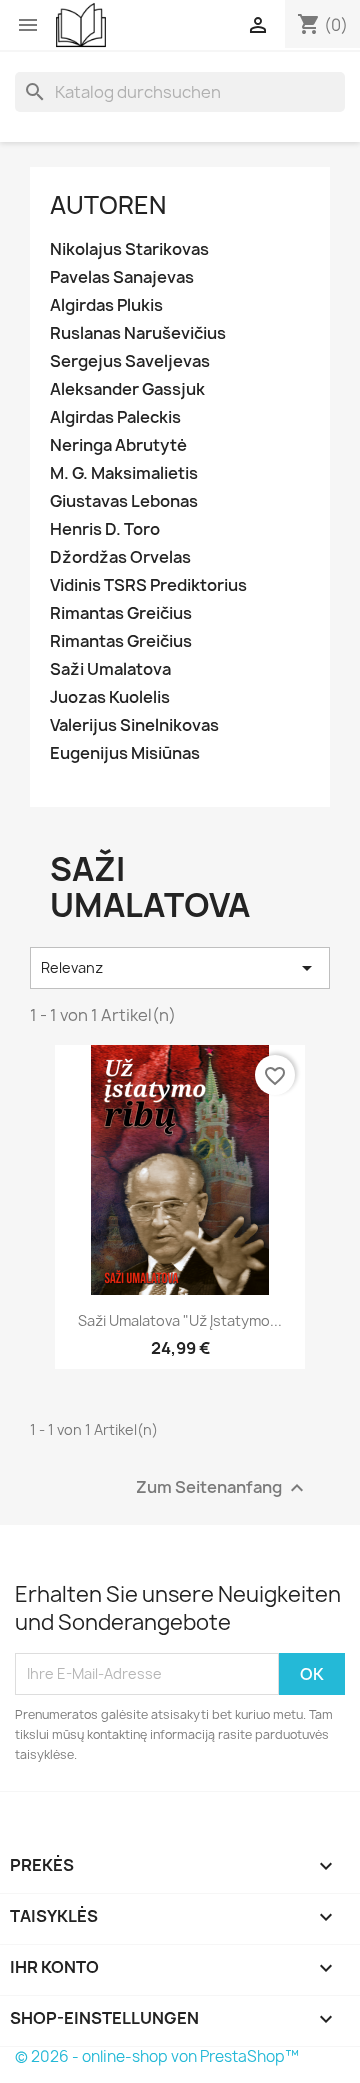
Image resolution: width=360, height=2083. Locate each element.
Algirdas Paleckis (115, 417)
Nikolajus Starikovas (129, 249)
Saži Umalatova (110, 669)
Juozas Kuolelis (110, 697)
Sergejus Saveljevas (130, 361)
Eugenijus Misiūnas (125, 753)
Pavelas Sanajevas (122, 277)
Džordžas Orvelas (120, 557)
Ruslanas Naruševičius (138, 333)
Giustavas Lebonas (124, 501)
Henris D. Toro (105, 529)
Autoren (108, 205)
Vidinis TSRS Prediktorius (148, 585)
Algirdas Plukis (106, 305)
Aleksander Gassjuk (127, 389)
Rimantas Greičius (121, 613)
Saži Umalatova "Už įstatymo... (180, 1320)
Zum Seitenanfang (222, 1487)
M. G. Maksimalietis (124, 473)
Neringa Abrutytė (118, 445)
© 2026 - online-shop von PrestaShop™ (157, 2056)
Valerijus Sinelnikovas (134, 725)
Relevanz (180, 968)
